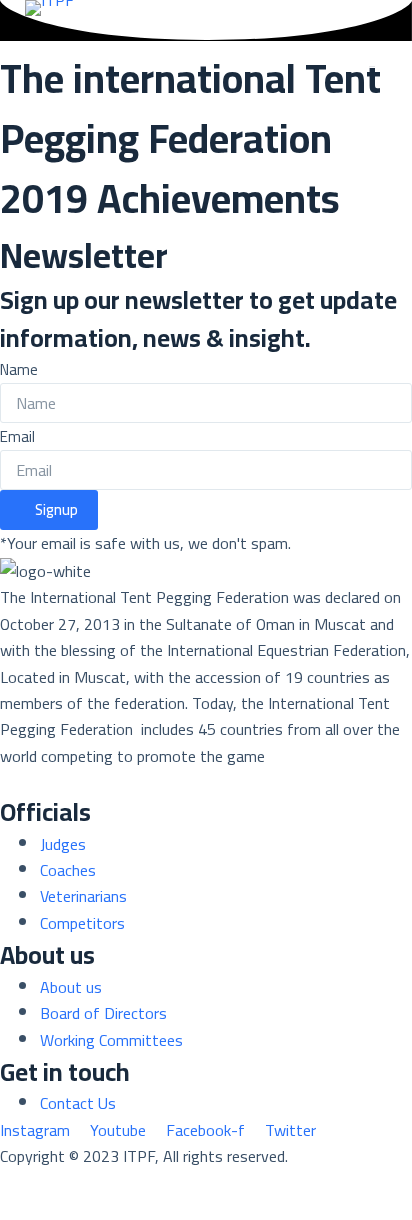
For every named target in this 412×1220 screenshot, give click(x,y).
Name (19, 369)
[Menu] (378, 61)
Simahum (118, 1183)
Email (17, 436)
